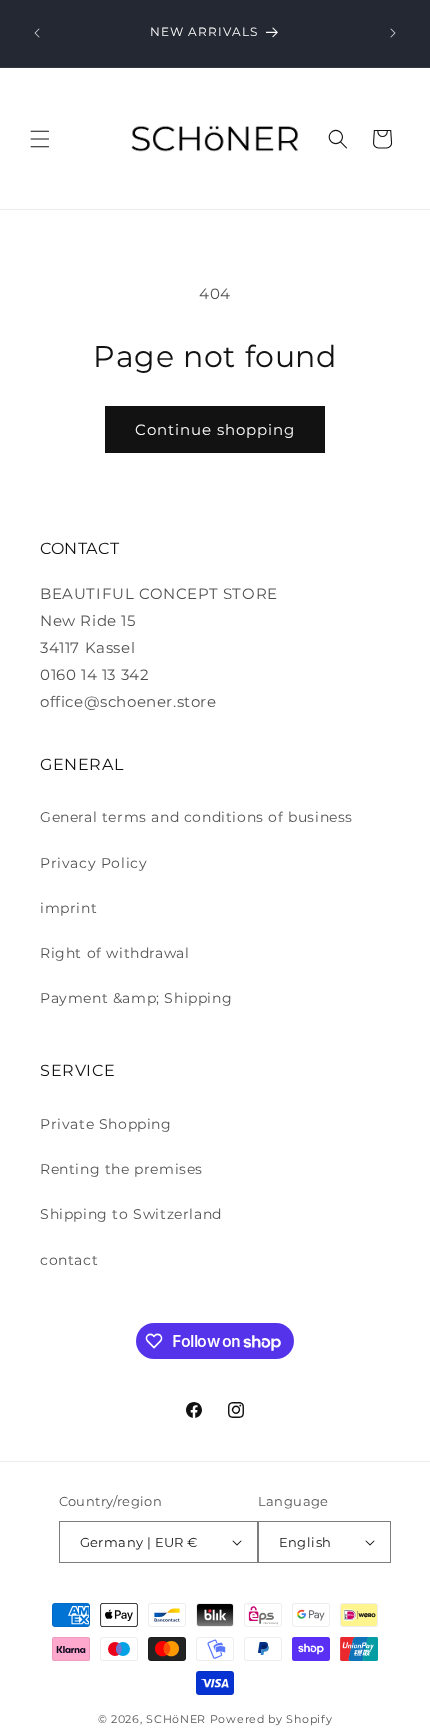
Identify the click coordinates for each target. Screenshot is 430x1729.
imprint (68, 908)
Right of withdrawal (114, 953)
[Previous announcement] (37, 33)
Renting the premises (121, 1169)
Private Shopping (106, 1124)
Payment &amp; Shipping (136, 998)
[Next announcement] (393, 33)
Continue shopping (215, 429)
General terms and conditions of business (196, 817)
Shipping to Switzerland (131, 1214)
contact (69, 1260)
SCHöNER (176, 1719)
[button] (40, 139)
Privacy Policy (93, 863)
